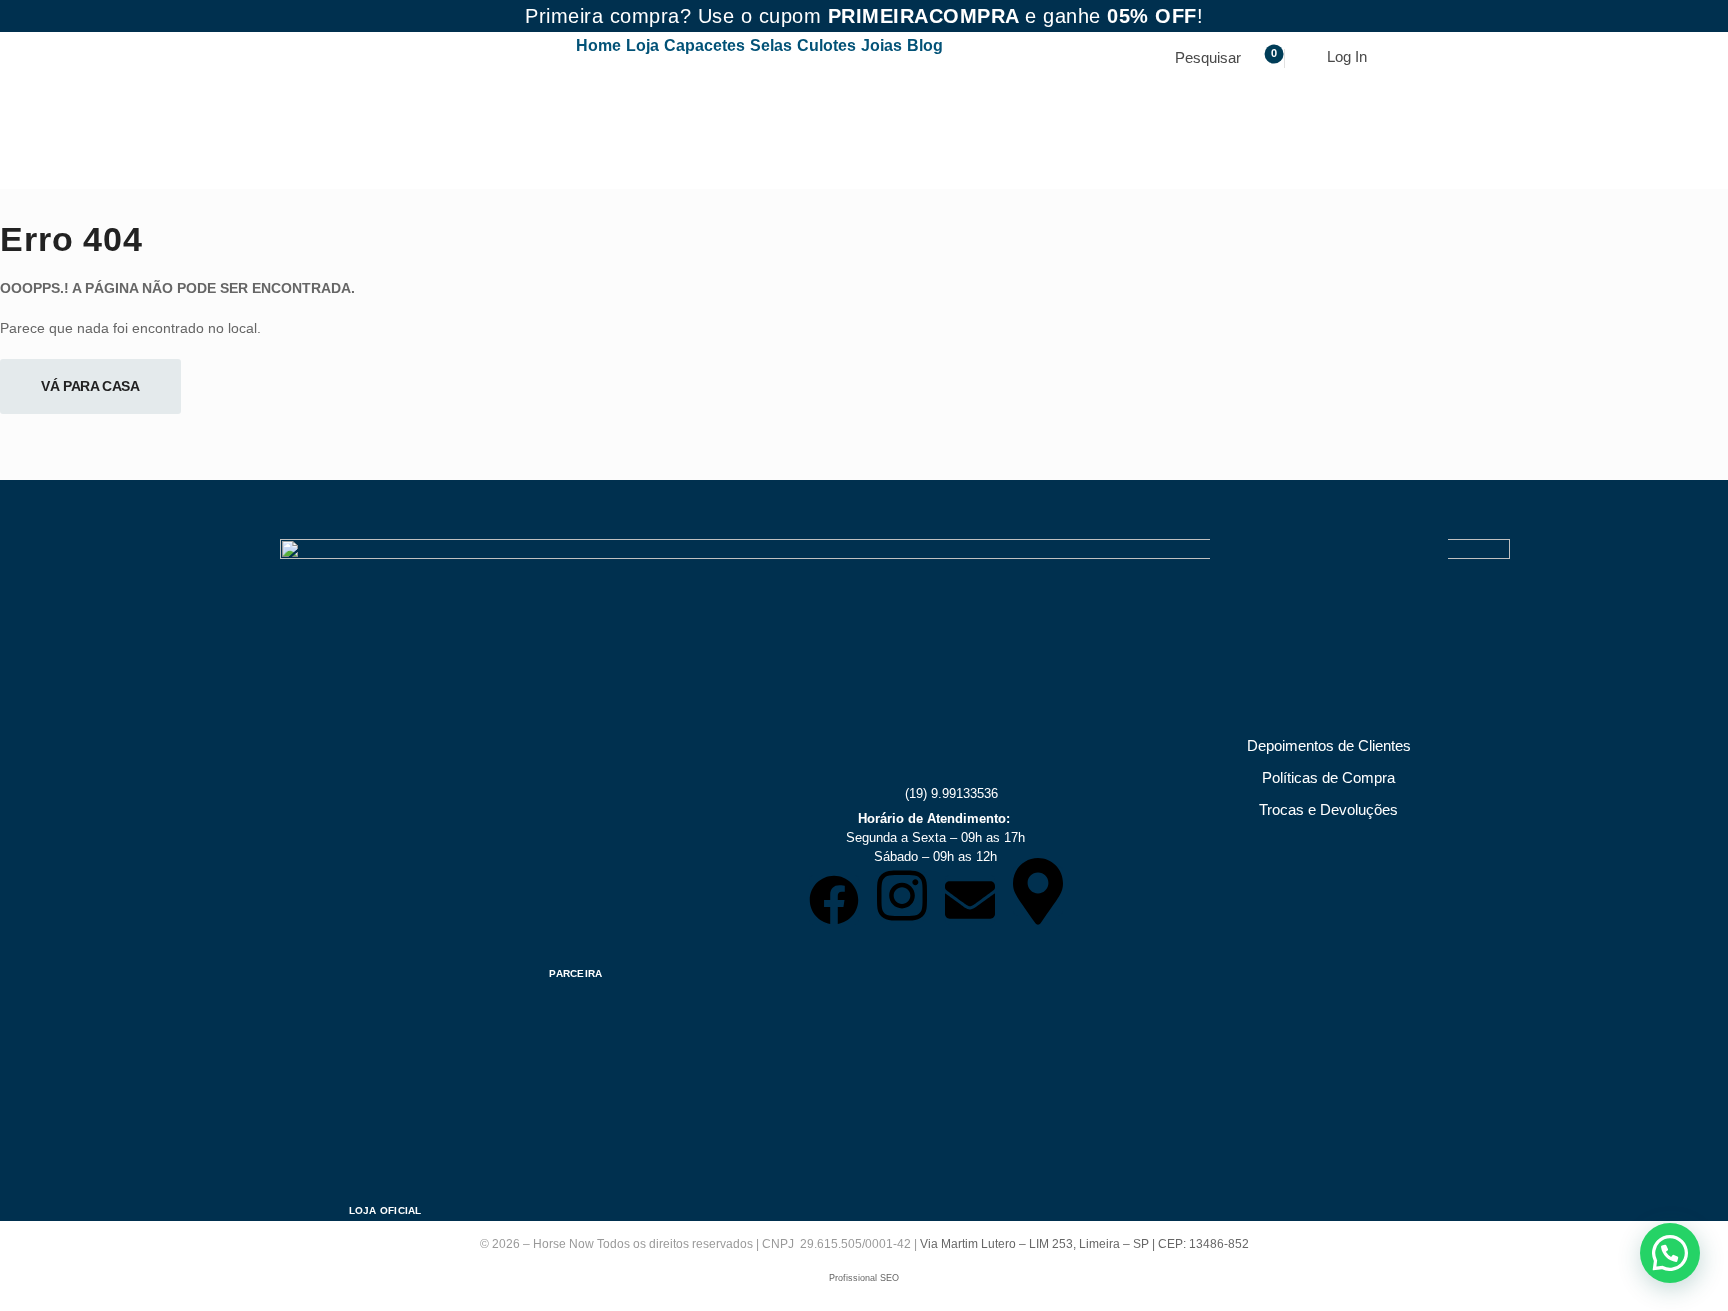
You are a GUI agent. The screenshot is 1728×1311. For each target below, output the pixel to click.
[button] (1670, 1253)
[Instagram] (902, 896)
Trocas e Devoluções (1328, 809)
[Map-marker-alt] (1038, 891)
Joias (881, 45)
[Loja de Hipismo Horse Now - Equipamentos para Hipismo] (360, 110)
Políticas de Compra (1328, 777)
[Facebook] (834, 900)
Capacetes (704, 45)
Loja (642, 45)
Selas (771, 45)
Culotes (826, 45)
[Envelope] (970, 900)
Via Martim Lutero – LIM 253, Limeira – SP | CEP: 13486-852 (1084, 1244)
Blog (925, 45)
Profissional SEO (864, 1278)
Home (598, 45)
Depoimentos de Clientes (1329, 745)
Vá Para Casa (90, 386)
